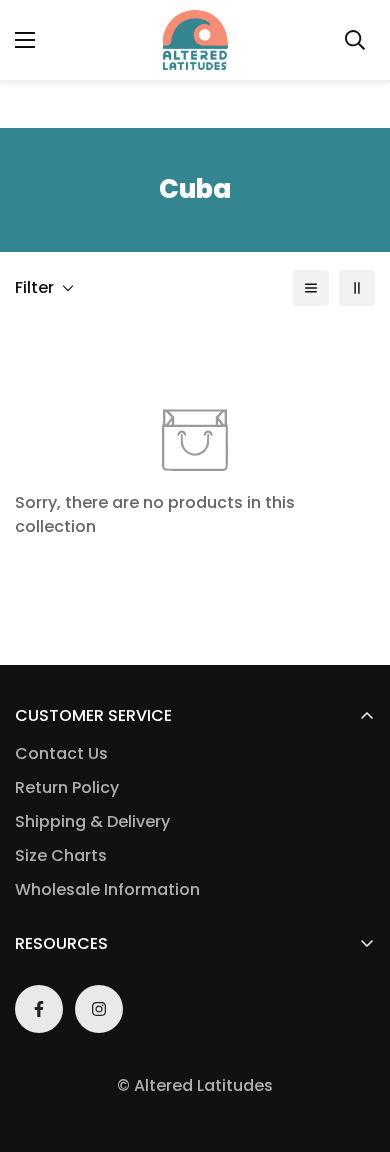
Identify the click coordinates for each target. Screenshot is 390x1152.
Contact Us (61, 753)
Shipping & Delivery (92, 821)
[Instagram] (99, 1009)
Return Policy (67, 787)
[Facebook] (39, 1009)
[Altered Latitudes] (195, 40)
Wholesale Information (107, 889)
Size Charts (61, 855)
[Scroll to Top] (354, 1046)
